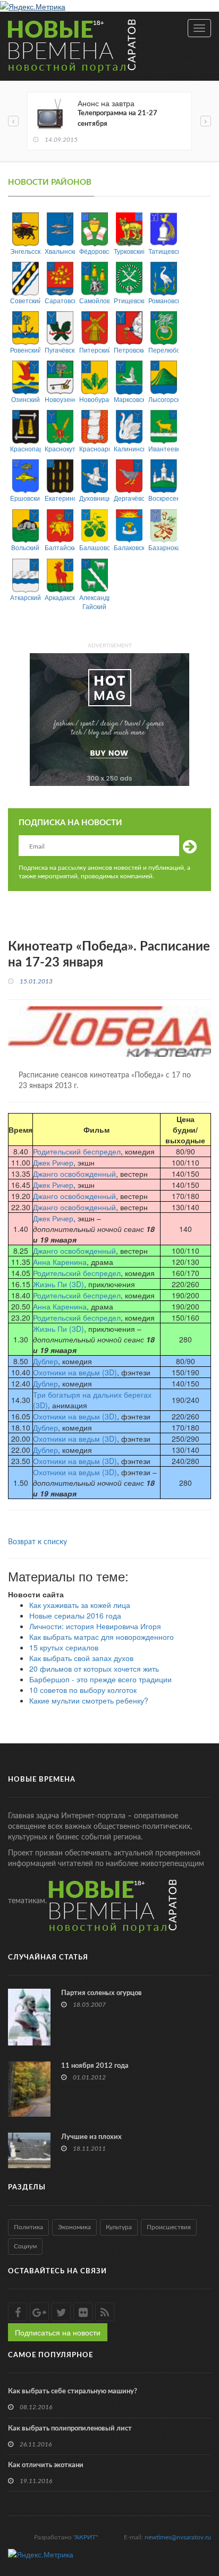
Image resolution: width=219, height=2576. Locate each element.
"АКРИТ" (86, 2537)
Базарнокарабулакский (163, 547)
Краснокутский (60, 448)
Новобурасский (94, 399)
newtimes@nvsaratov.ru (178, 2537)
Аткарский (25, 597)
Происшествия (169, 2227)
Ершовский (25, 498)
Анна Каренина (60, 1262)
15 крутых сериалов (64, 1647)
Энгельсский (25, 251)
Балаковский (129, 547)
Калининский (129, 448)
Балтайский (60, 547)
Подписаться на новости (58, 2332)
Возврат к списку (37, 1542)
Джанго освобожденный (74, 1174)
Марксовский (129, 399)
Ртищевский (129, 300)
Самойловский (94, 300)
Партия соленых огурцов (102, 1993)
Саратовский (60, 300)
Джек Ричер (53, 1162)
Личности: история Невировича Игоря (95, 1626)
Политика (28, 2227)
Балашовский (94, 547)
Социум (25, 2246)
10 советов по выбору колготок (83, 1690)
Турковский (129, 251)
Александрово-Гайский (94, 602)
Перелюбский (163, 350)
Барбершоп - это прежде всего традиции (100, 1679)
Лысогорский (163, 399)
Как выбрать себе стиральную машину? (73, 2391)
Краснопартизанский (25, 448)
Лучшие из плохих (91, 2137)
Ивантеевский (163, 448)
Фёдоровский (94, 251)
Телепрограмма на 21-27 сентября (117, 119)
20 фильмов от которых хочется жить (94, 1668)
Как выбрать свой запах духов (81, 1658)
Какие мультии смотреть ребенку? (89, 1700)
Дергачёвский (129, 498)
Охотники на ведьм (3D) (75, 1372)
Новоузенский (60, 399)
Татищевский (163, 251)
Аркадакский (60, 597)
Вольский (25, 547)
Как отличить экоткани (46, 2465)
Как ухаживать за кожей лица (80, 1605)
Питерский (94, 350)
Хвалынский (60, 251)
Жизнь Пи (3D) (58, 1284)
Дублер (45, 1361)
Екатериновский (60, 498)
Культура (119, 2227)
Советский (25, 300)
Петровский (129, 350)
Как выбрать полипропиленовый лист (70, 2429)
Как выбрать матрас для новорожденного (102, 1637)
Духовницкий (94, 498)
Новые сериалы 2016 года (75, 1615)
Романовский (163, 300)
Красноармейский (94, 448)
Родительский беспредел (77, 1151)
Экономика (74, 2227)
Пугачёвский (60, 350)
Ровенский (25, 350)
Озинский (26, 399)
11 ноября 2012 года (95, 2066)
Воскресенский (163, 498)
